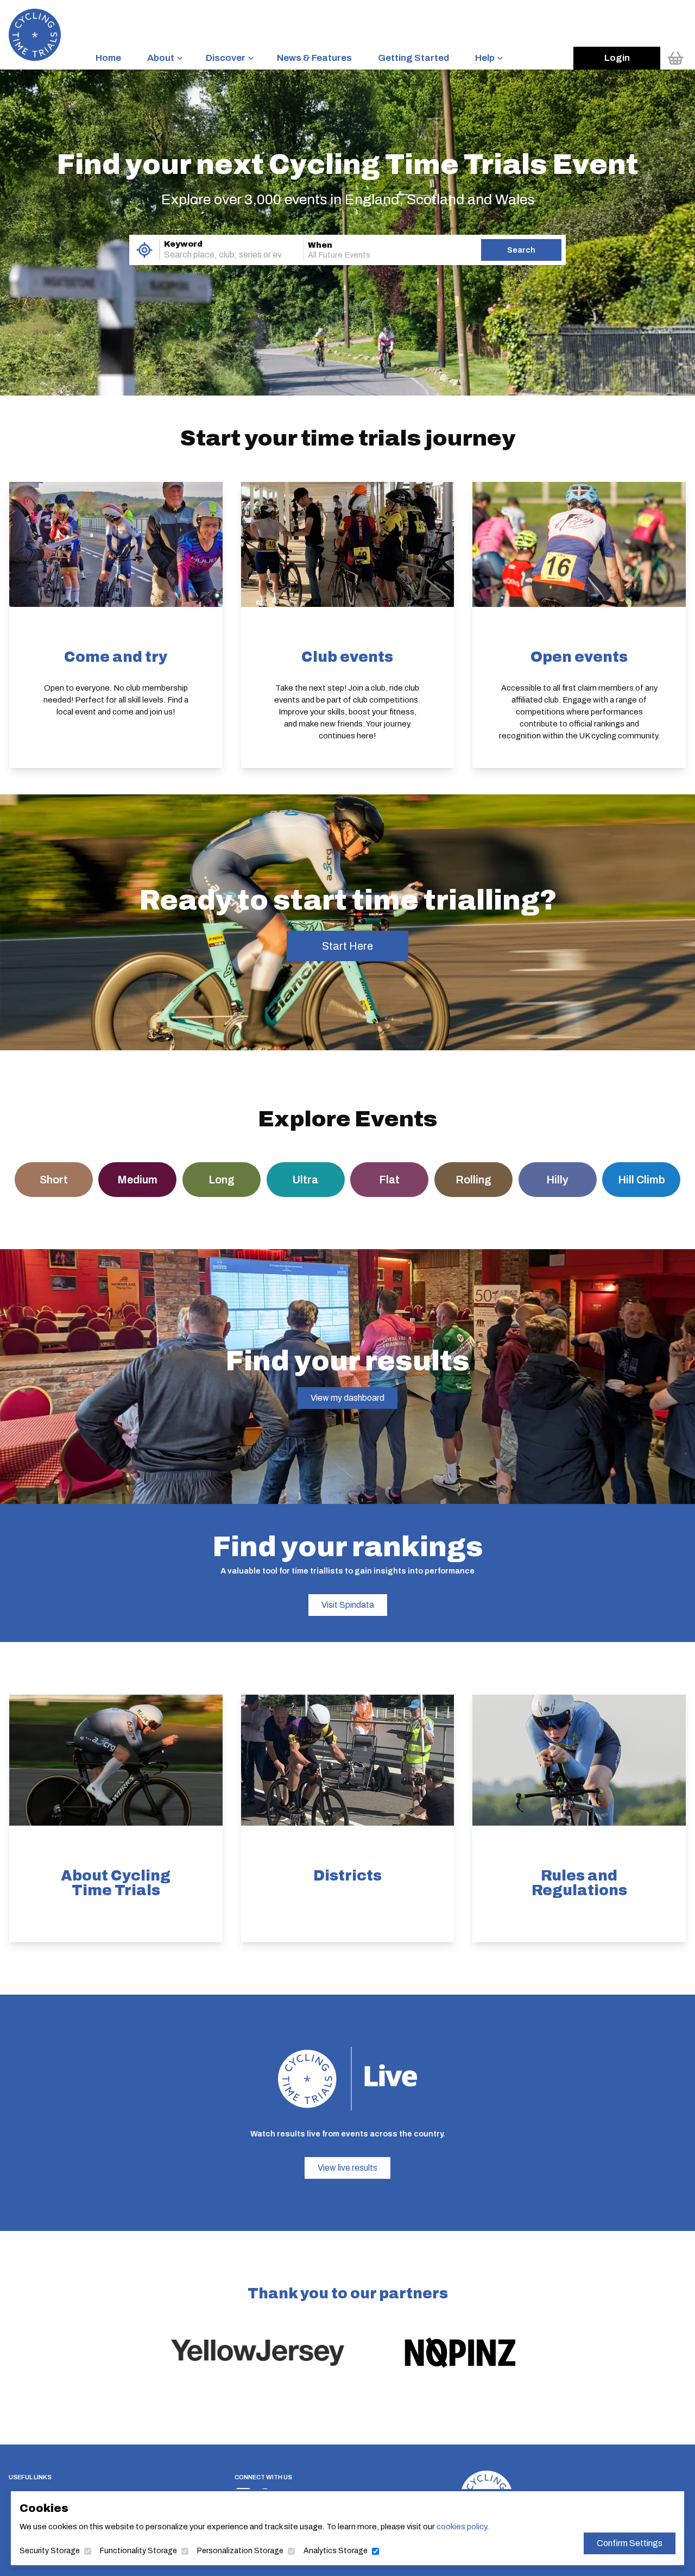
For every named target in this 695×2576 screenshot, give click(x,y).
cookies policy (462, 2527)
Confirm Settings (630, 2543)
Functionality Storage (138, 2551)
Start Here (347, 946)
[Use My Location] (144, 250)
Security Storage (50, 2551)
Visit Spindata (348, 1605)
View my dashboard (347, 1398)
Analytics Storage (336, 2551)
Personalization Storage (240, 2551)
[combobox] (216, 255)
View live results (347, 2168)
